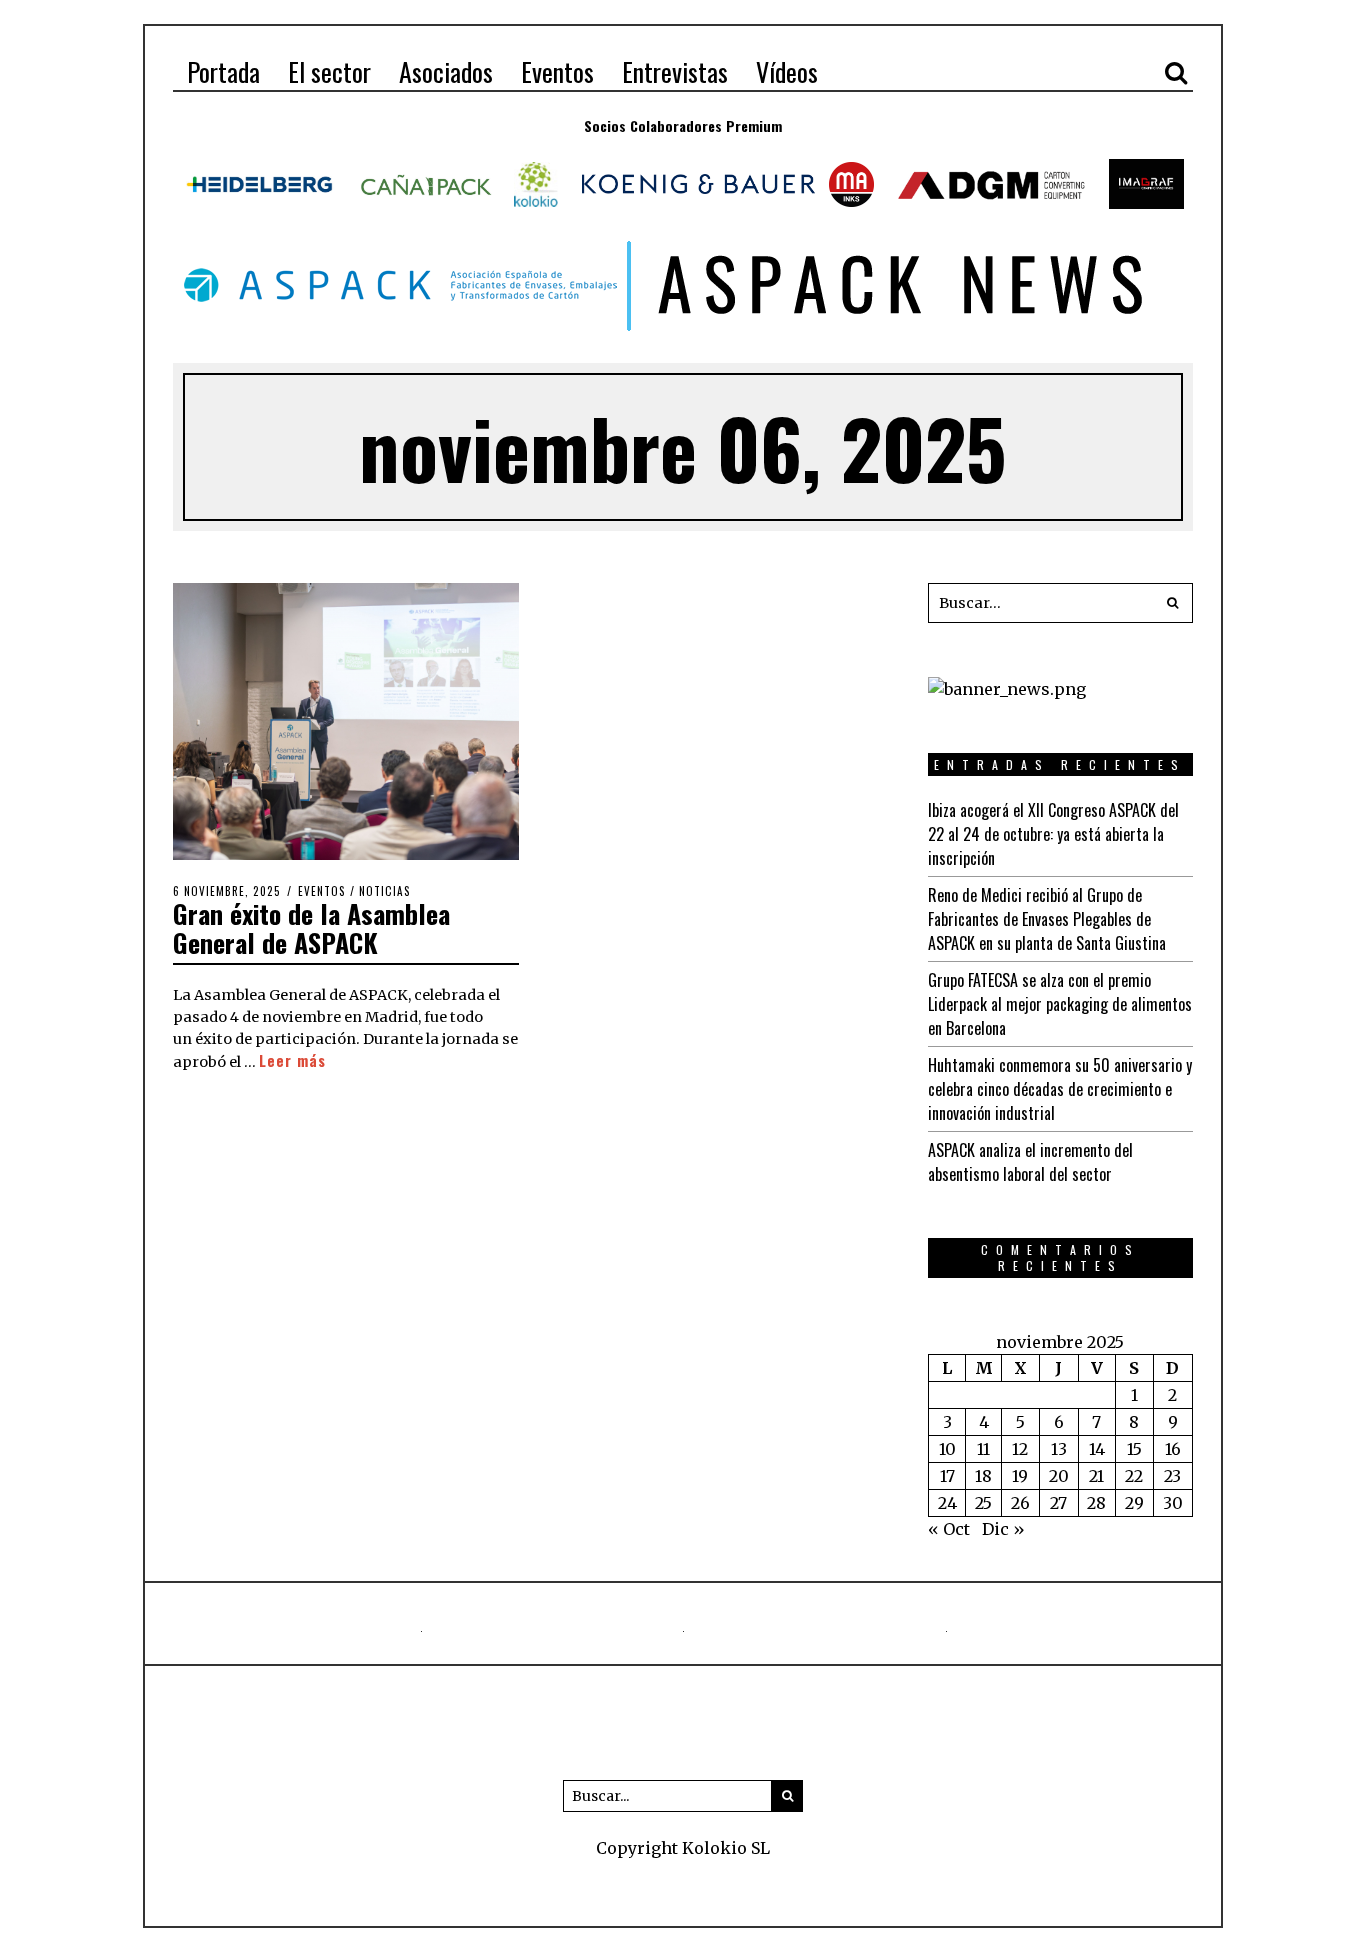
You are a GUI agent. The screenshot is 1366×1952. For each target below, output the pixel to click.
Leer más (292, 1060)
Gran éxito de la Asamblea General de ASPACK (311, 928)
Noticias (385, 891)
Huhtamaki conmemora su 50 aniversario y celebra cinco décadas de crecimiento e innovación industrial (1060, 1089)
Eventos (322, 891)
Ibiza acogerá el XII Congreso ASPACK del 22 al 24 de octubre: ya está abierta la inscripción (1053, 834)
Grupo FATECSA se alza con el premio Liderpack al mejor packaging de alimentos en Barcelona (1060, 1004)
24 (947, 1503)
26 (1020, 1503)
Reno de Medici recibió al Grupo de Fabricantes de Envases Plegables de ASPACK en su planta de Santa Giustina (1047, 919)
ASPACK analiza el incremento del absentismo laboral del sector (1030, 1162)
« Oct (949, 1529)
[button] (1173, 603)
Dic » (1003, 1529)
